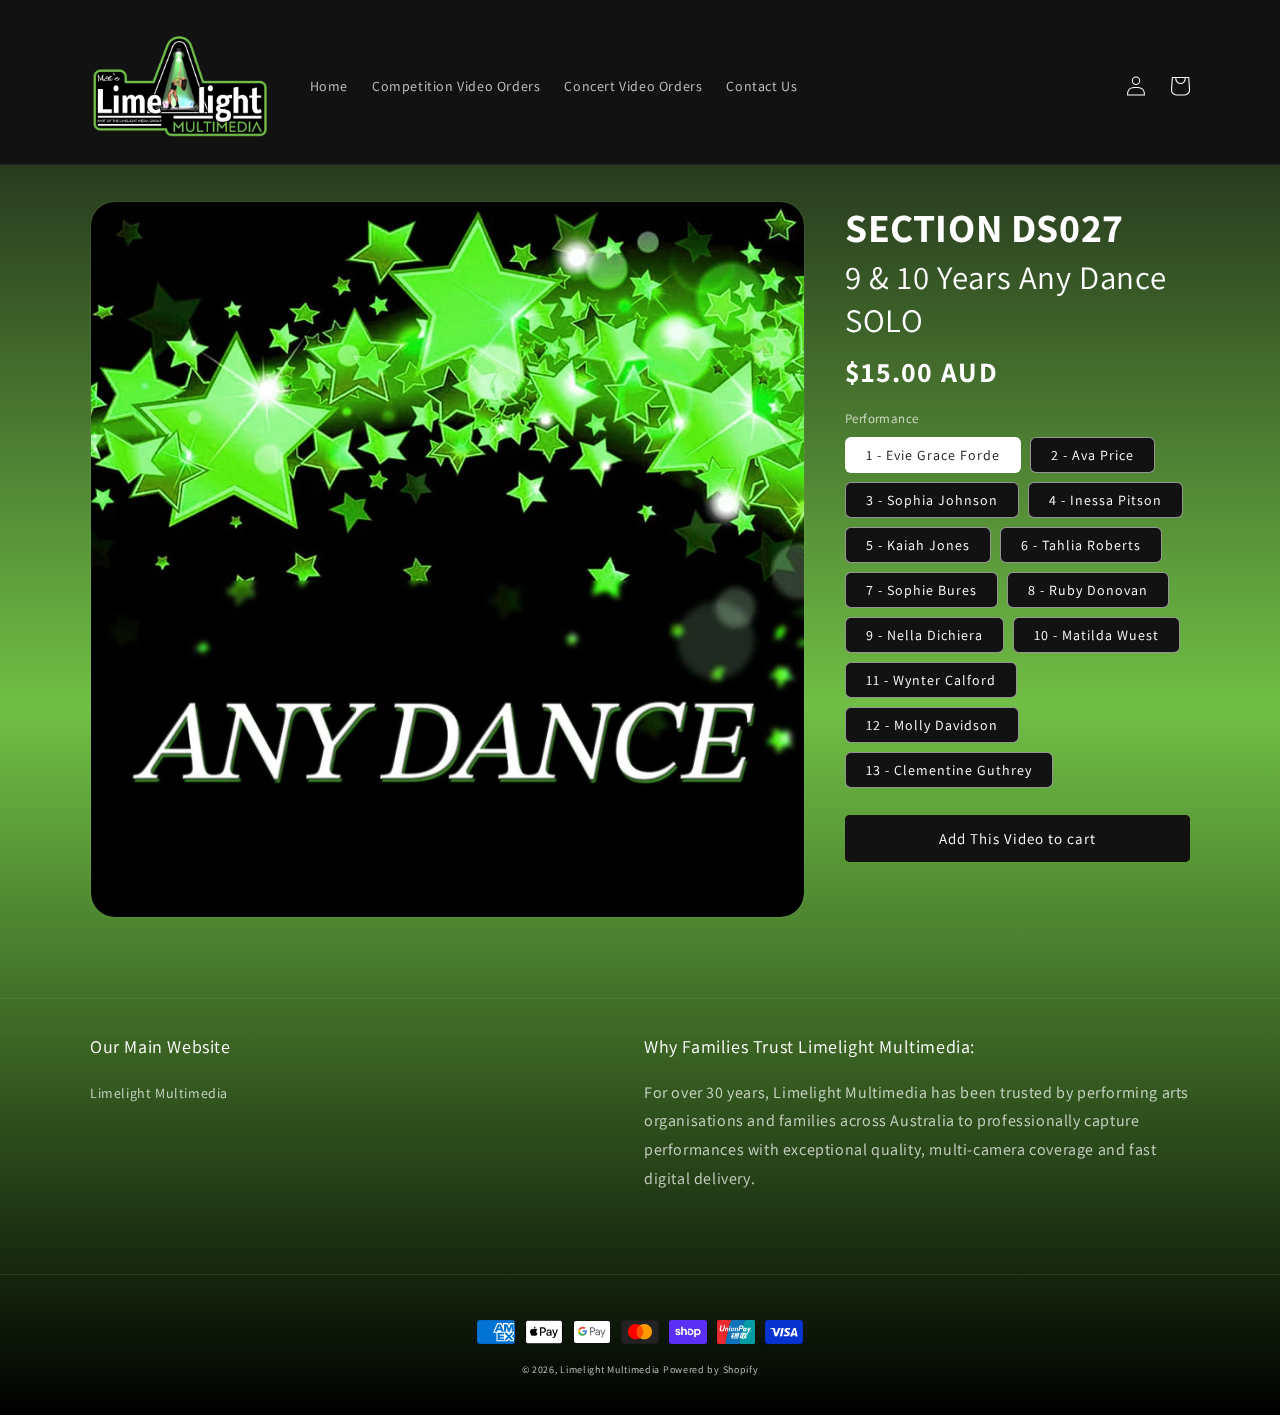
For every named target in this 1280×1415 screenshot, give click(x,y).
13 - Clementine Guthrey (949, 770)
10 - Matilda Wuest (1096, 635)
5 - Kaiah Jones (918, 545)
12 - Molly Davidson (932, 725)
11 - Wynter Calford (931, 680)
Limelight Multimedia (159, 1093)
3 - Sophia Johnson (932, 500)
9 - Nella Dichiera (924, 635)
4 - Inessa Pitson (1105, 500)
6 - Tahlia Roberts (1081, 545)
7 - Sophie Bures (921, 590)
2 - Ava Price (1092, 455)
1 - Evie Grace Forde (933, 455)
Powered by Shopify (711, 1369)
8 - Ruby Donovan (1088, 590)
